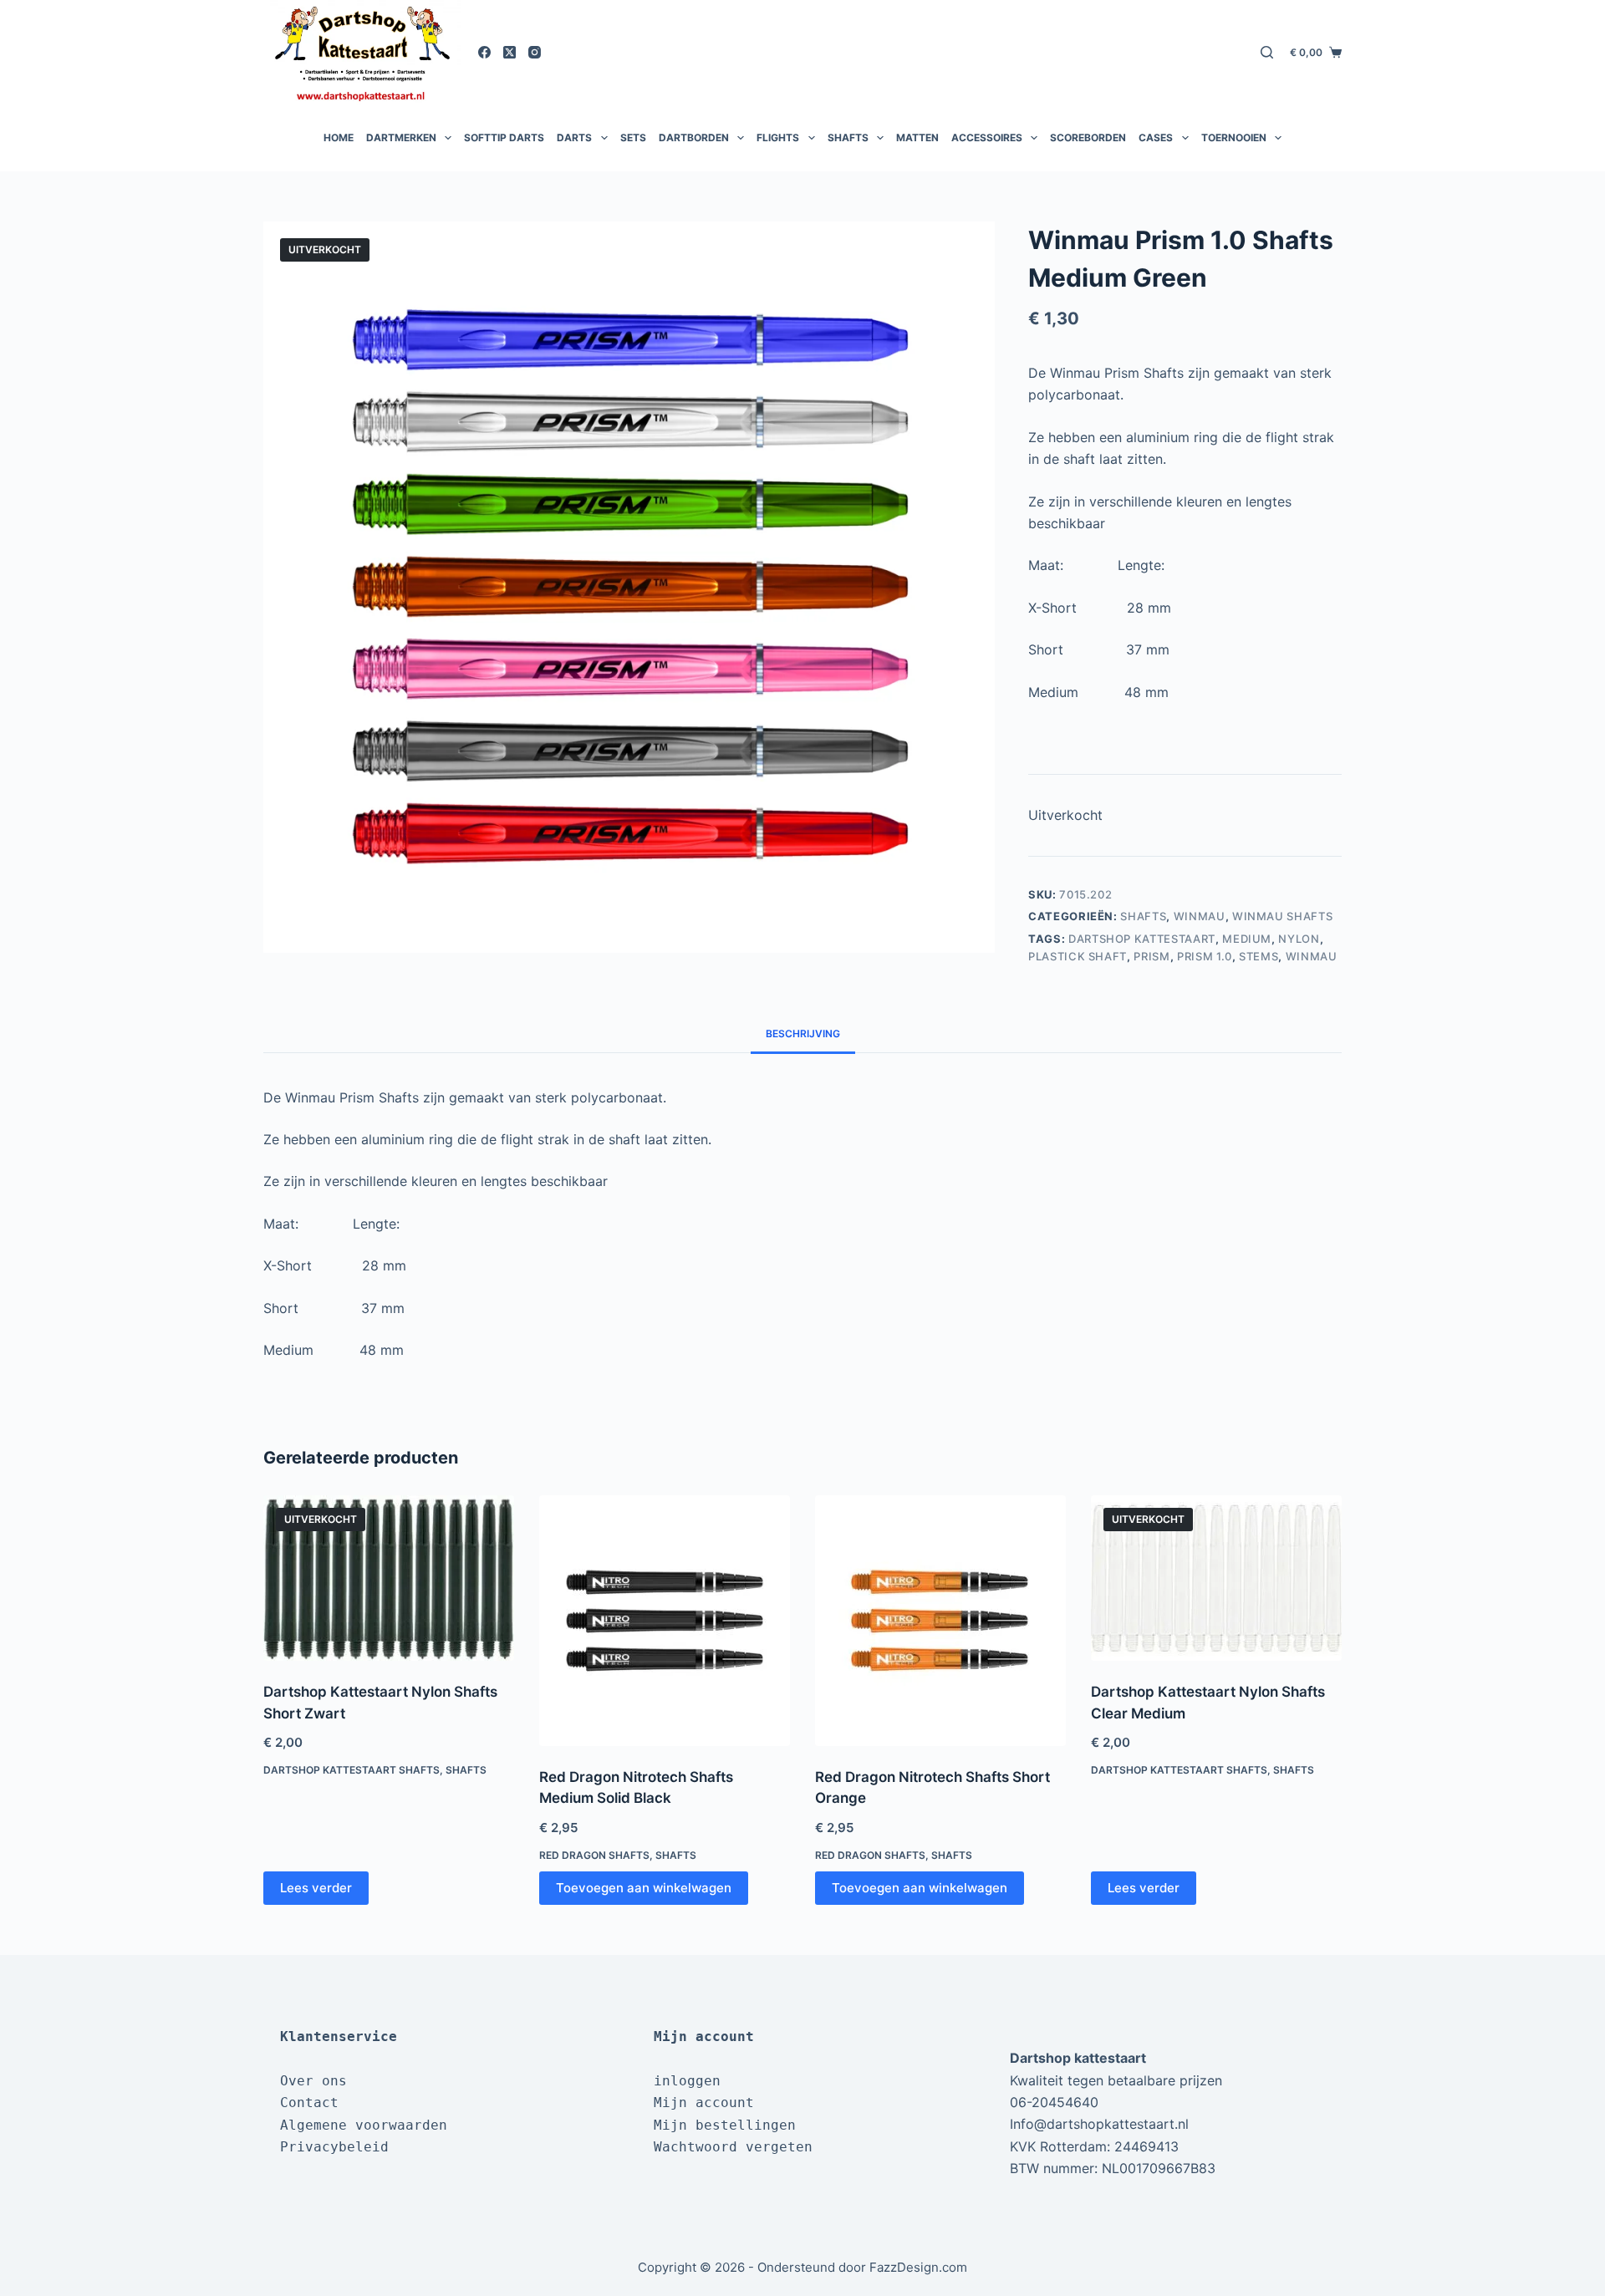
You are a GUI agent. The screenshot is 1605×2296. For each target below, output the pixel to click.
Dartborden (694, 137)
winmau (1312, 956)
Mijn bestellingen (725, 2125)
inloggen (687, 2081)
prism (1152, 956)
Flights (778, 137)
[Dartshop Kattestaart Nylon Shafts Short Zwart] (389, 1578)
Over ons (313, 2081)
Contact (309, 2103)
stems (1259, 956)
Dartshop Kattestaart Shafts (352, 1770)
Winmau (1200, 916)
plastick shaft (1078, 956)
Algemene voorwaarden (364, 2125)
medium (1247, 939)
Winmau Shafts (1282, 916)
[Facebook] (484, 52)
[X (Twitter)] (510, 52)
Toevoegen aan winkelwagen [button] (644, 1888)
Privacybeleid (334, 2147)
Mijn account (704, 2103)
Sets (633, 137)
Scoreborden (1088, 137)
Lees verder (316, 1888)
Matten (917, 137)
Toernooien (1234, 137)
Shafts (848, 137)
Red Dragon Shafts (594, 1855)
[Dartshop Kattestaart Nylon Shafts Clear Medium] (1216, 1578)
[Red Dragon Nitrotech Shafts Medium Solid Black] (665, 1621)
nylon (1299, 939)
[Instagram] (535, 52)
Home (339, 137)
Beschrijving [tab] (803, 1033)
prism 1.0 (1205, 956)
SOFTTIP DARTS (504, 137)
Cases (1156, 137)
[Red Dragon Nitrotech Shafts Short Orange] (940, 1621)
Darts (574, 137)
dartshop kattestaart (1142, 939)
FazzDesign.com (918, 2267)
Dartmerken (401, 137)
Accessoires (987, 137)
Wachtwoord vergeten (733, 2147)
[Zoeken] (1267, 52)
